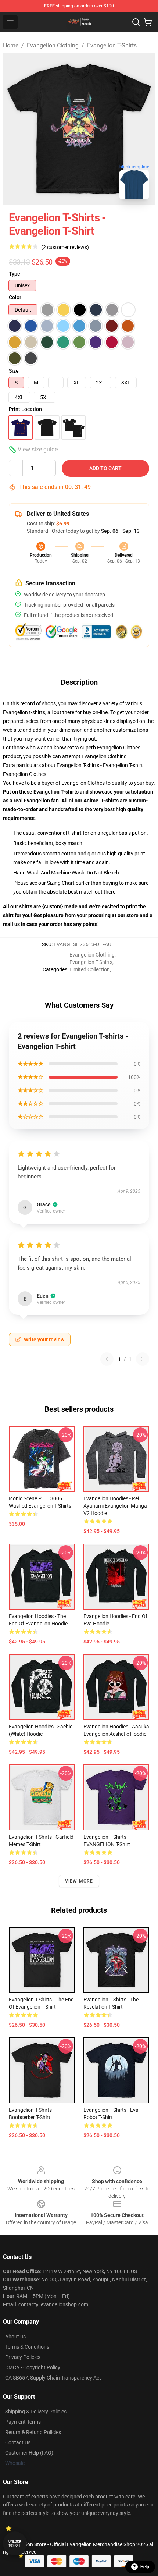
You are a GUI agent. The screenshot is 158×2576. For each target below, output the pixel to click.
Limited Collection (90, 969)
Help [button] (145, 2567)
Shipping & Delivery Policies (36, 2412)
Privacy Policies (23, 2357)
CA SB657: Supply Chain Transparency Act (53, 2378)
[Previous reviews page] (107, 1359)
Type (15, 274)
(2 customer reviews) (65, 247)
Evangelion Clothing (53, 45)
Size (14, 371)
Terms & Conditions (27, 2347)
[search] (136, 22)
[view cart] (148, 22)
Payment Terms (23, 2422)
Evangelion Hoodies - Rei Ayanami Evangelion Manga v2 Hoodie (115, 1506)
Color (15, 297)
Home (11, 45)
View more (79, 1881)
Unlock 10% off (15, 2543)
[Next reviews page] (143, 1359)
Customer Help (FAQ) (29, 2453)
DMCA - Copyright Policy (33, 2367)
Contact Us (18, 2442)
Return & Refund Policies (33, 2432)
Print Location (25, 409)
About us (15, 2337)
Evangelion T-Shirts (112, 45)
